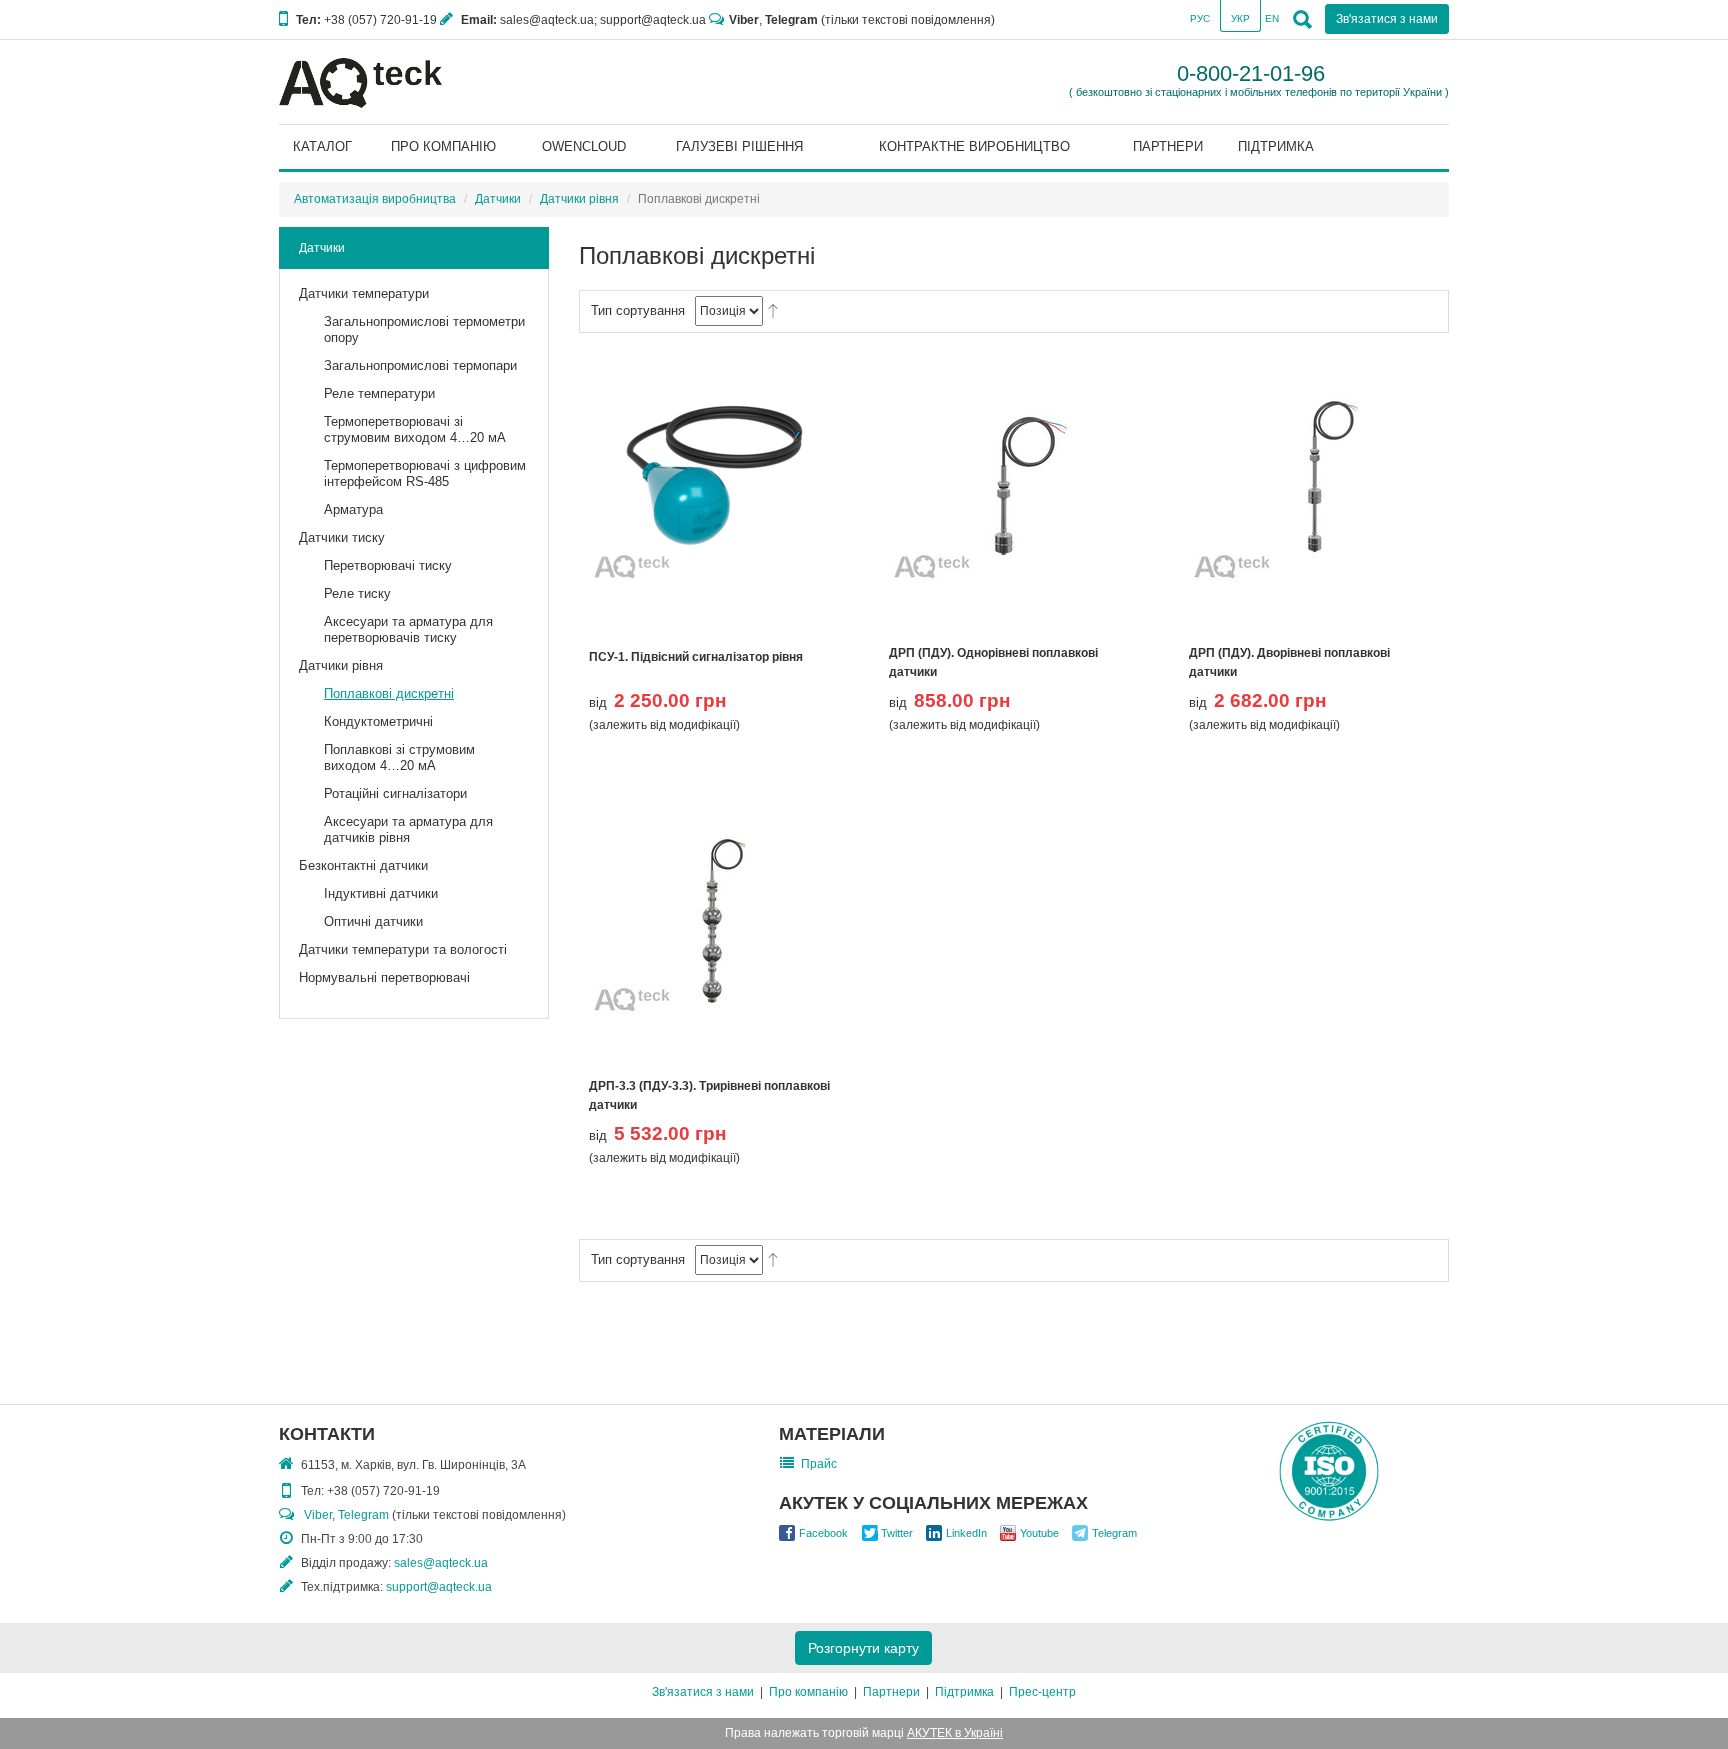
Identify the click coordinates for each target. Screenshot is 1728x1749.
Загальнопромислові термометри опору (424, 329)
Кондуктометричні (378, 721)
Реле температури (379, 393)
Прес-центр (1042, 1692)
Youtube (1039, 1533)
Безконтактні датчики (363, 865)
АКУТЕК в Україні (955, 1733)
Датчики (498, 199)
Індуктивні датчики (381, 893)
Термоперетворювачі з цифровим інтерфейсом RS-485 (425, 473)
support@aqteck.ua (439, 1587)
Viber (744, 20)
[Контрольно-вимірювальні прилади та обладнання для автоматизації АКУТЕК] (360, 82)
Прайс (819, 1464)
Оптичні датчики (373, 921)
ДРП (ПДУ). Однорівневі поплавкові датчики (993, 662)
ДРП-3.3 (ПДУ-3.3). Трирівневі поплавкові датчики (709, 1095)
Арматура (353, 509)
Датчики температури (364, 293)
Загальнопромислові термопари (420, 365)
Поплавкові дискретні (389, 693)
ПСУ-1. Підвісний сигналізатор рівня (696, 657)
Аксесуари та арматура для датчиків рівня (408, 829)
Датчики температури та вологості (403, 949)
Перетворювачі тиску (388, 565)
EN (1272, 18)
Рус (1200, 18)
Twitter (897, 1533)
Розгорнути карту (863, 1648)
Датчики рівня (579, 199)
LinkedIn (966, 1533)
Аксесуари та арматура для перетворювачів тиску (408, 629)
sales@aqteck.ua (441, 1563)
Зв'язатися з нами (703, 1692)
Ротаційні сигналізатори (395, 793)
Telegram (791, 20)
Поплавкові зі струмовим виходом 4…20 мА (399, 757)
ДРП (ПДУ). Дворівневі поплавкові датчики (1289, 662)
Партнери (891, 1692)
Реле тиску (357, 593)
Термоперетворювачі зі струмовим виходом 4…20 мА (415, 429)
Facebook (823, 1533)
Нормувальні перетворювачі (384, 977)
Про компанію (808, 1692)
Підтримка (964, 1692)
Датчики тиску (342, 537)
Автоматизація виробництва (375, 199)
